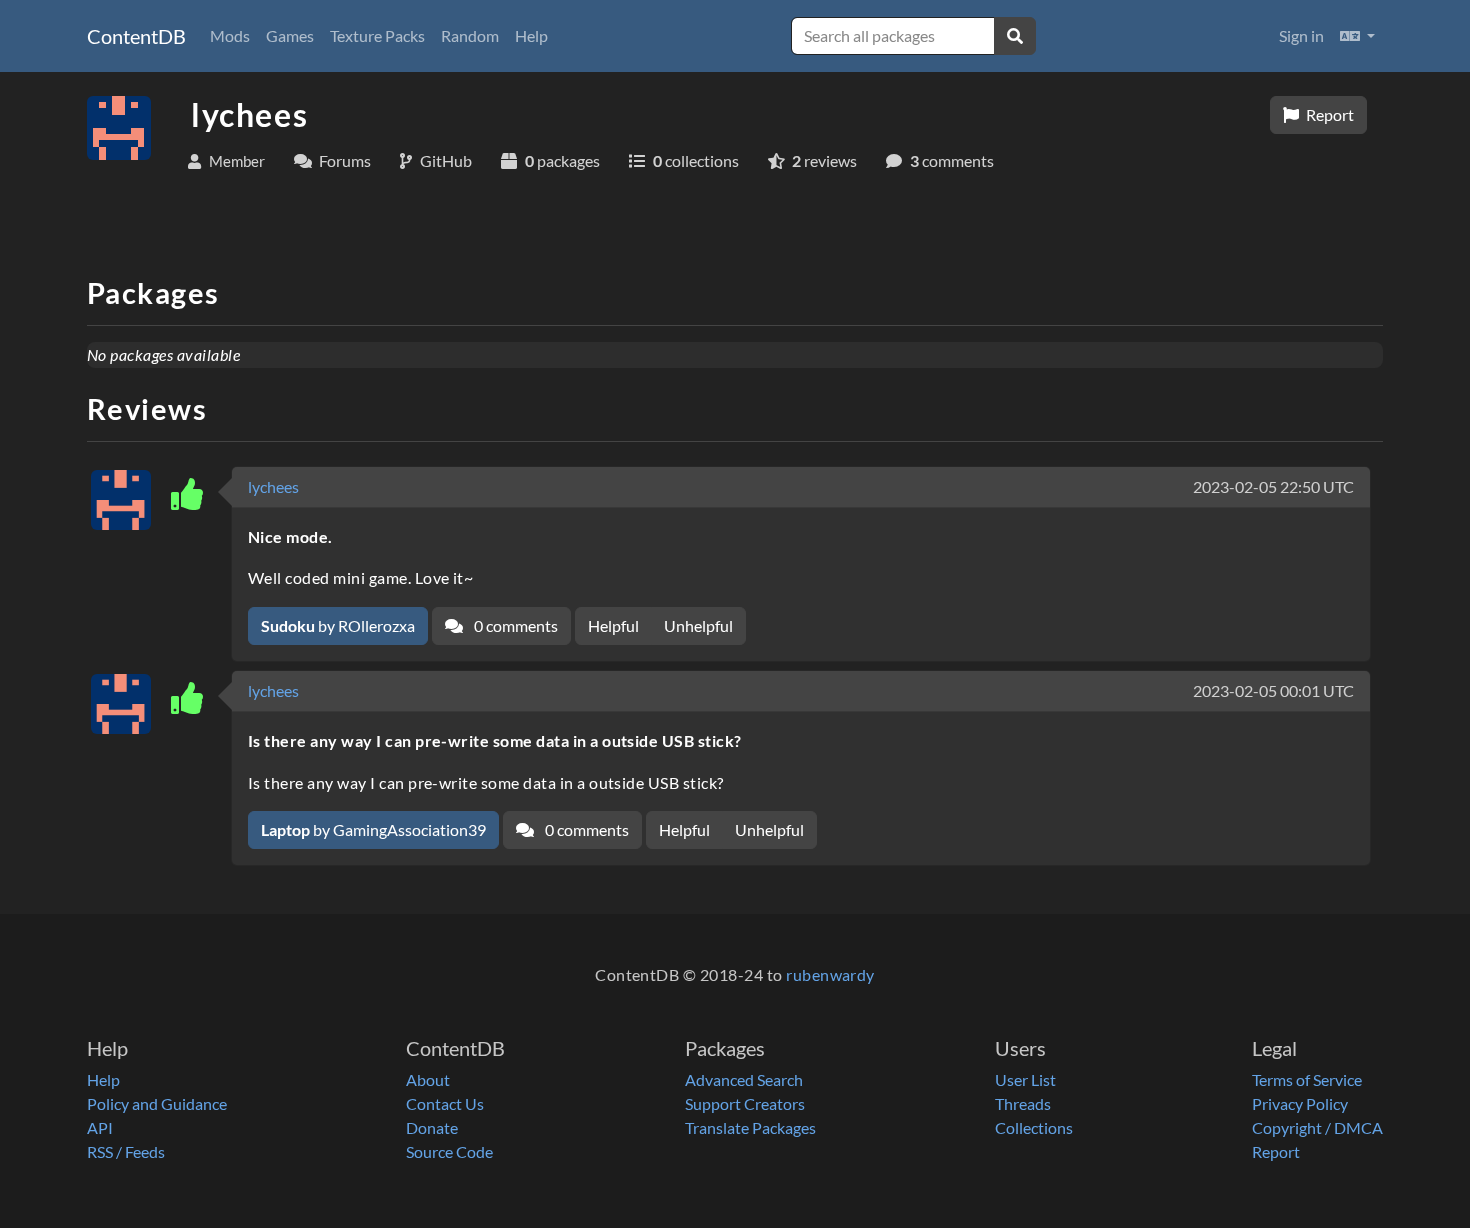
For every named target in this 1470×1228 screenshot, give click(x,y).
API (100, 1127)
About (428, 1079)
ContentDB (136, 36)
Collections (1034, 1127)
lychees (273, 486)
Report (1328, 114)
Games (290, 35)
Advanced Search (744, 1079)
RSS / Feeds (126, 1151)
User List (1025, 1079)
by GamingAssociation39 (373, 829)
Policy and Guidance (157, 1103)
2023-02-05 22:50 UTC (1273, 486)
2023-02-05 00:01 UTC (1273, 690)
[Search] (1015, 36)
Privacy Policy (1300, 1103)
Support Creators (745, 1103)
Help (531, 35)
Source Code (449, 1151)
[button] (1357, 36)
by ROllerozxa (338, 625)
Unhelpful (698, 625)
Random (470, 35)
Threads (1023, 1103)
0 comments (514, 625)
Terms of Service (1307, 1079)
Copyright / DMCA (1317, 1127)
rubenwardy (830, 974)
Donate (432, 1127)
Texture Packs (377, 35)
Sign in (1301, 35)
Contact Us (445, 1103)
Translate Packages (750, 1127)
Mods (230, 35)
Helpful (613, 625)
